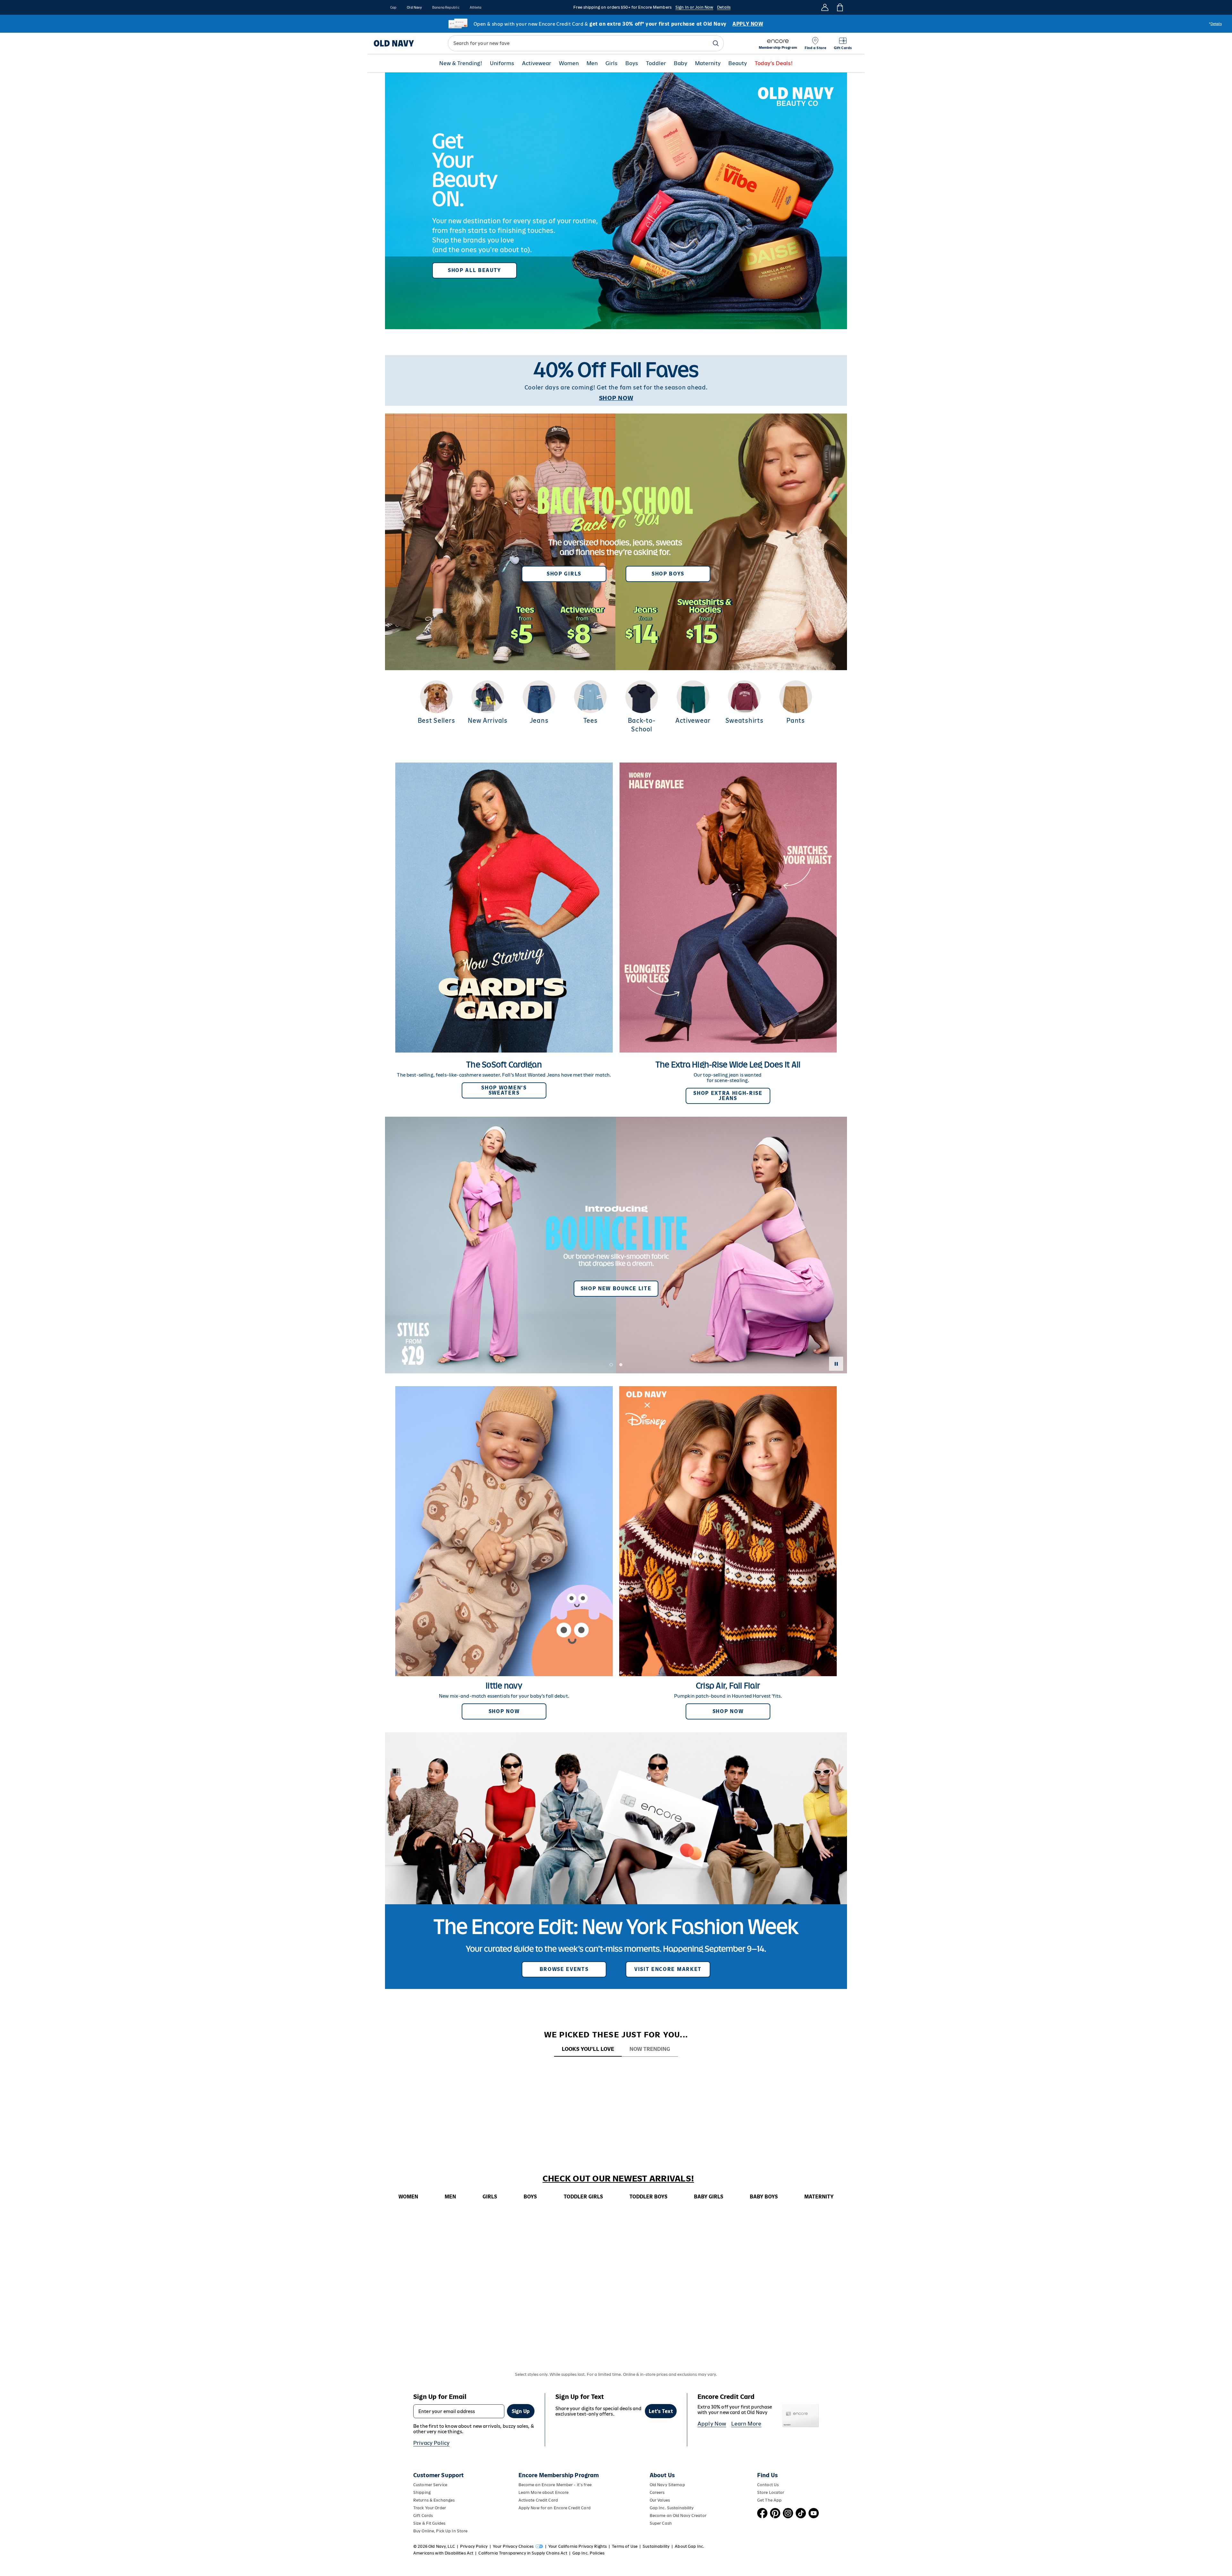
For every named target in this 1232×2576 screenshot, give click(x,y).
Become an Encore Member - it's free (555, 2485)
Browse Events (564, 1969)
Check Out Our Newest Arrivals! (618, 2179)
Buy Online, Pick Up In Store (440, 2531)
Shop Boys (668, 574)
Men (592, 63)
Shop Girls (564, 574)
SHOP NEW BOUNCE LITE (616, 1288)
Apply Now (712, 2424)
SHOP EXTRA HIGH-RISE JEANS (728, 1096)
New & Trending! (461, 63)
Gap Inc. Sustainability (672, 2508)
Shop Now (504, 1711)
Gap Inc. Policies (588, 2553)
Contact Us (768, 2485)
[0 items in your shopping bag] (839, 7)
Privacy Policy (431, 2443)
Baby (680, 63)
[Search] (716, 43)
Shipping (422, 2492)
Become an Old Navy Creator (678, 2516)
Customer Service (430, 2485)
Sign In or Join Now (694, 7)
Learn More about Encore (544, 2492)
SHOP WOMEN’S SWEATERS (504, 1090)
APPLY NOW (748, 24)
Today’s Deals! (774, 63)
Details (724, 7)
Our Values (660, 2500)
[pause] (836, 1364)
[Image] (616, 201)
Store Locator (771, 2492)
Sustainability (656, 2546)
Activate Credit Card (538, 2500)
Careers (657, 2492)
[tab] (588, 2049)
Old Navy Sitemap (667, 2485)
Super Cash (661, 2523)
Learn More (746, 2424)
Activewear (537, 63)
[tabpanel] (616, 2069)
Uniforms (502, 63)
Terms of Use (625, 2546)
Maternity (708, 63)
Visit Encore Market (668, 1969)
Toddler (656, 63)
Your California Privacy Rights (577, 2546)
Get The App (769, 2500)
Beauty (738, 63)
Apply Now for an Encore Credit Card (555, 2508)
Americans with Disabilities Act (443, 2553)
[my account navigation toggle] (825, 7)
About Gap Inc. (689, 2546)
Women (569, 63)
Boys (632, 63)
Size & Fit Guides (429, 2523)
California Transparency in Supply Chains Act (523, 2553)
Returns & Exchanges (434, 2500)
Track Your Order (430, 2508)
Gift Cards (423, 2516)
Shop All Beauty (475, 270)
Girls (612, 63)
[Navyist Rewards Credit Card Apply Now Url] (616, 24)
